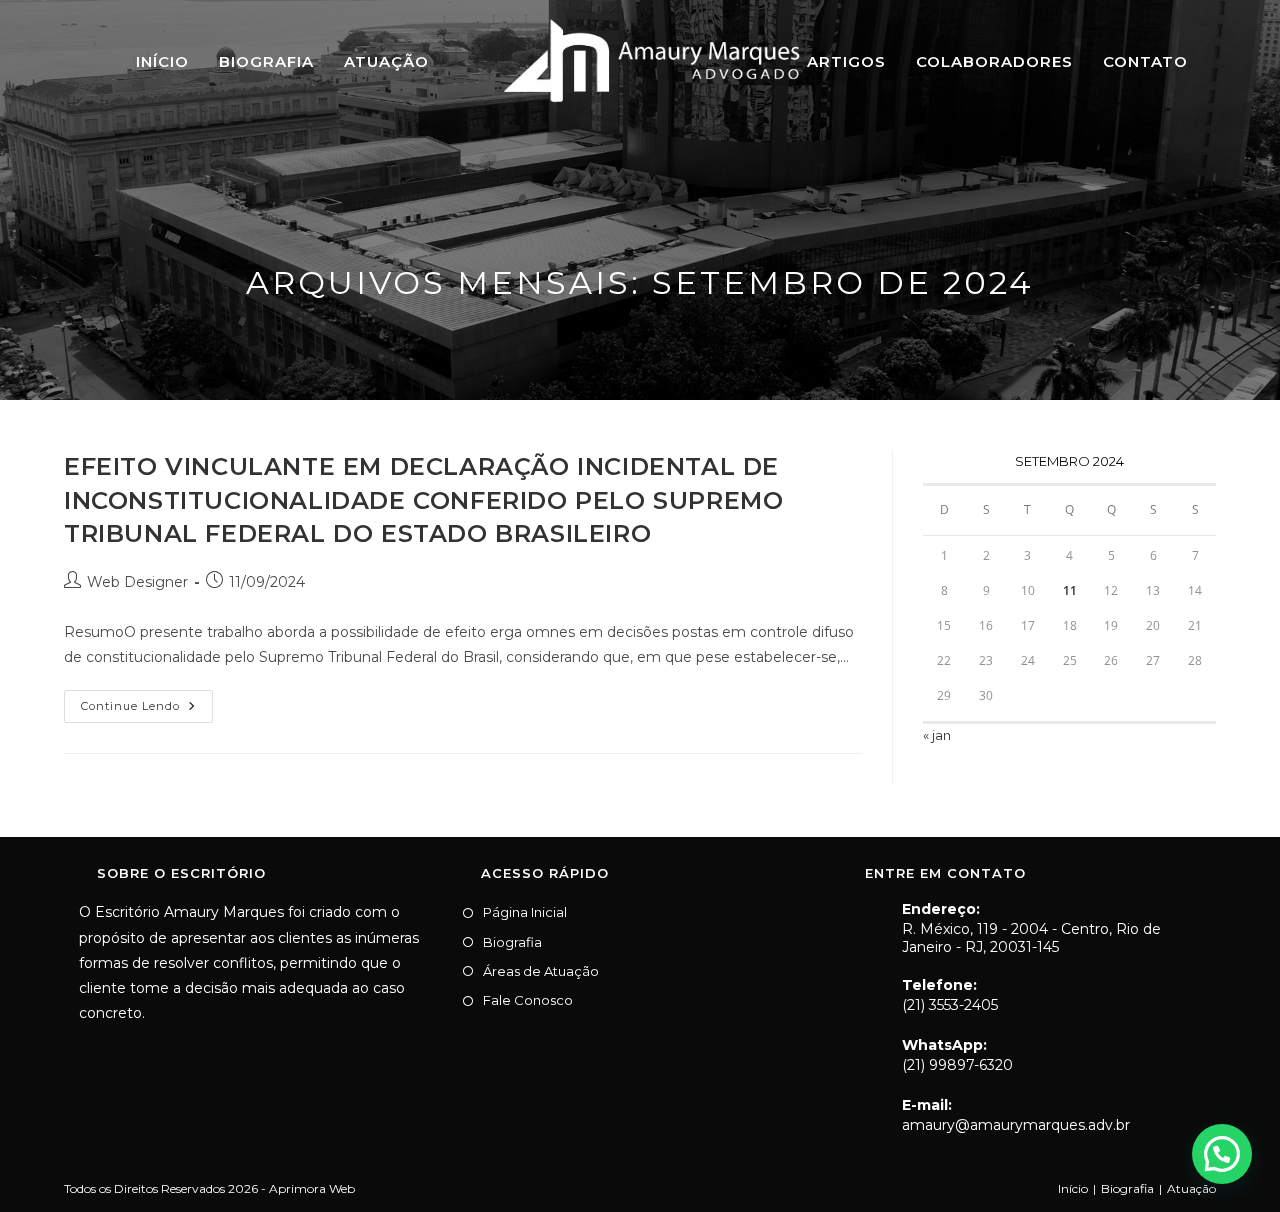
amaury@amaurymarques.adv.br (1016, 1125)
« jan (937, 735)
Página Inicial (525, 912)
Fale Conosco (528, 1000)
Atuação (1191, 1188)
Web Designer (137, 582)
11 (1070, 590)
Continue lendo (147, 701)
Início (1073, 1188)
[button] (1222, 1154)
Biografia (512, 942)
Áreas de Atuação (541, 971)
